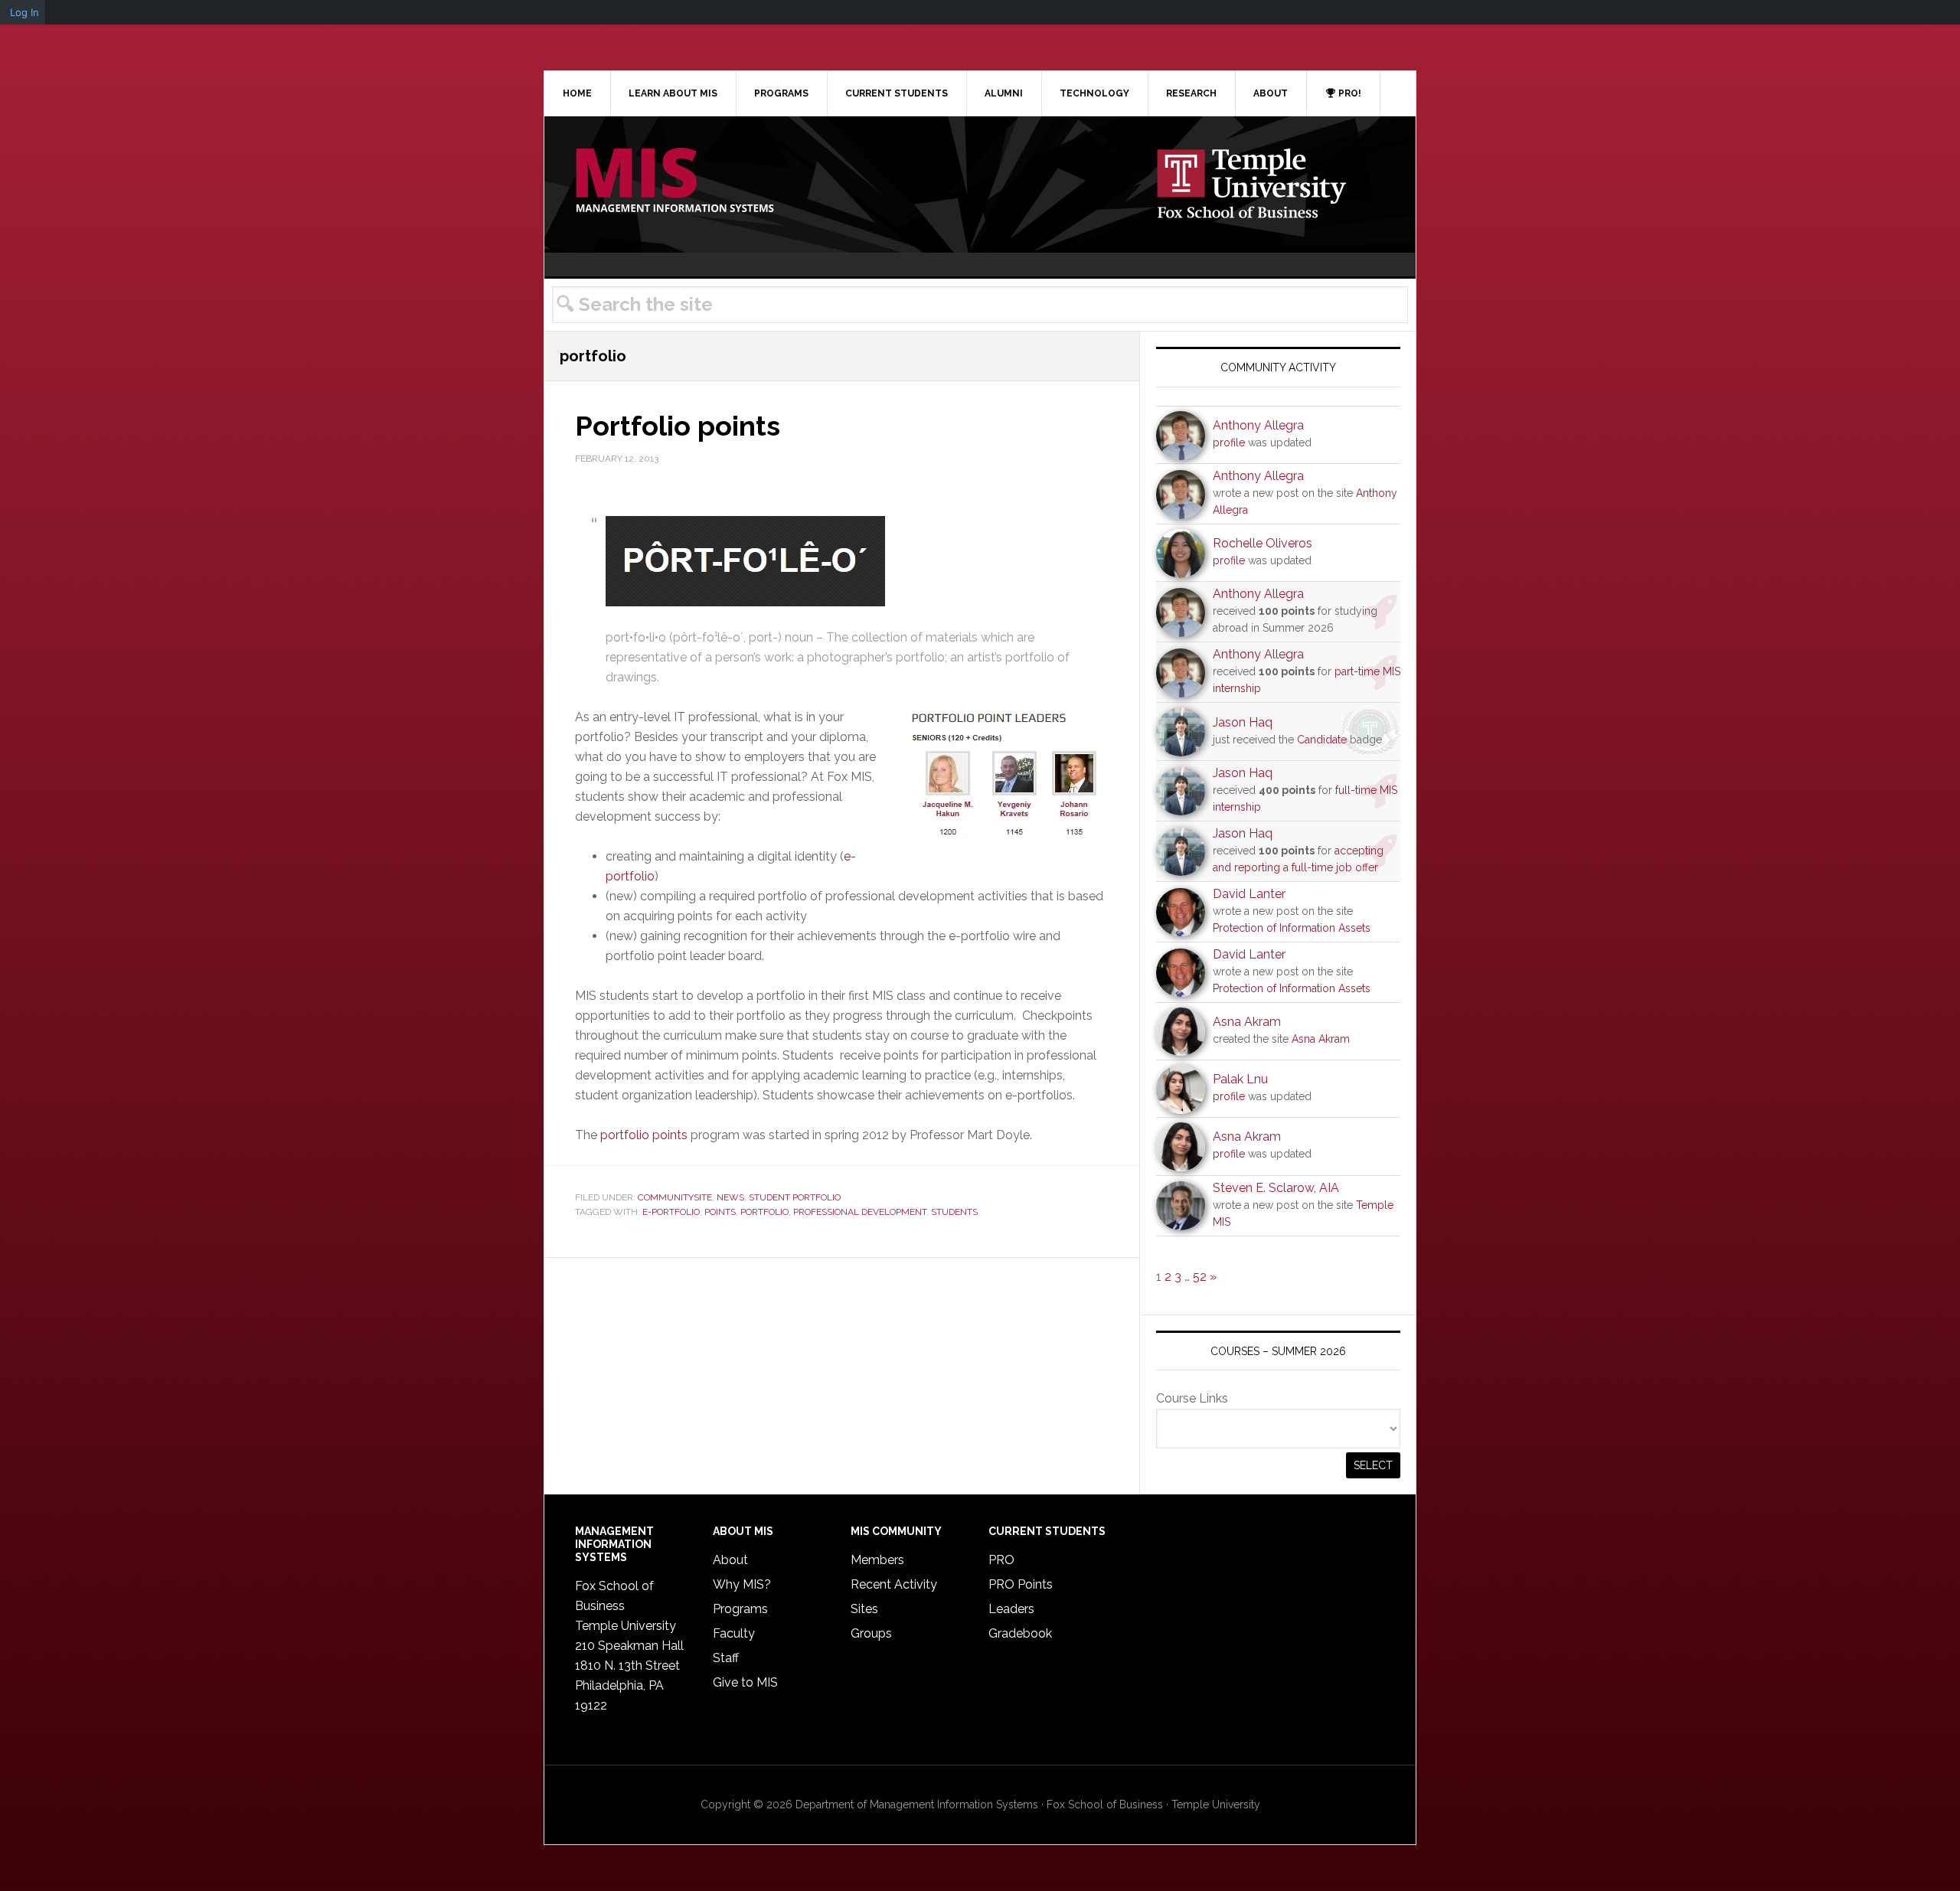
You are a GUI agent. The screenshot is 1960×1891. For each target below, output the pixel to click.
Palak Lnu (1240, 1079)
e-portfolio (671, 1212)
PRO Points (1021, 1584)
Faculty (734, 1633)
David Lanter (1249, 894)
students (954, 1212)
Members (877, 1560)
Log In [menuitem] (24, 12)
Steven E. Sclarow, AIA (1276, 1188)
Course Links (1192, 1398)
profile (1229, 443)
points (720, 1212)
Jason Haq (1243, 722)
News (730, 1197)
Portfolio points (678, 426)
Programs (740, 1609)
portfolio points (644, 1135)
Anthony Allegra (1258, 425)
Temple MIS (675, 181)
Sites (864, 1609)
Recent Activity (894, 1584)
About (730, 1560)
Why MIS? (742, 1584)
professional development (860, 1212)
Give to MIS (745, 1682)
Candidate (1322, 740)
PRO (1001, 1560)
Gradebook (1020, 1633)
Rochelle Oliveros (1263, 543)
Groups (871, 1633)
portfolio (764, 1212)
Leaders (1011, 1609)
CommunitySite (675, 1197)
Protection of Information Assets (1292, 928)
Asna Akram (1247, 1022)
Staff (726, 1658)
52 (1200, 1277)
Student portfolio (795, 1197)
